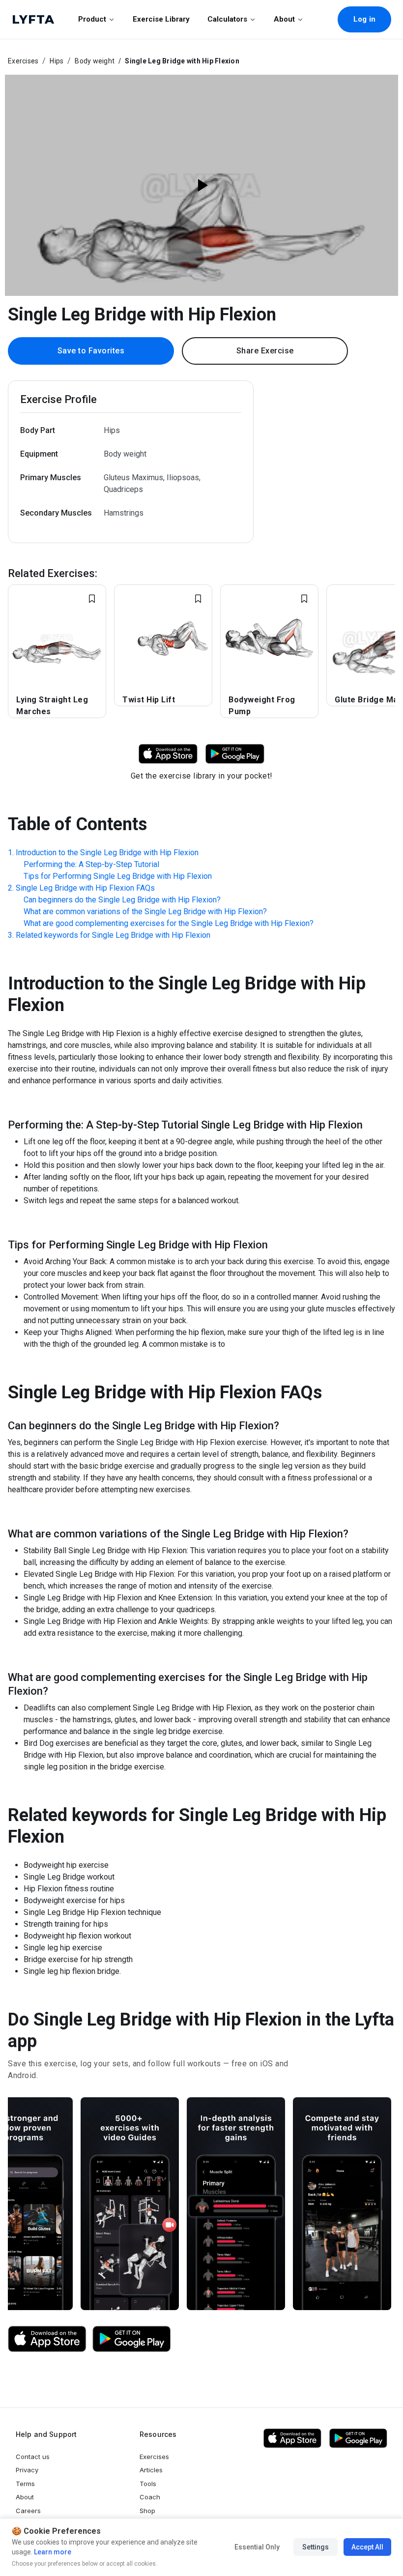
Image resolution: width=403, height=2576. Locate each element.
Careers (28, 2511)
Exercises (23, 61)
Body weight (95, 61)
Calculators (227, 19)
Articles (151, 2470)
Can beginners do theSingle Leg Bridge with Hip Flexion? (122, 900)
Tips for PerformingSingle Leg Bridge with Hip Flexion (118, 876)
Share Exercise (265, 351)
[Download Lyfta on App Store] (168, 753)
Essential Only (257, 2547)
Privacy (27, 2470)
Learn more (52, 2552)
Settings (316, 2547)
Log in (364, 19)
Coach (150, 2497)
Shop (147, 2511)
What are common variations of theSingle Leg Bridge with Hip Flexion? (145, 912)
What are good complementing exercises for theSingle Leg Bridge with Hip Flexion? (169, 923)
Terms (25, 2484)
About (284, 19)
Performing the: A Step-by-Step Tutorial (91, 864)
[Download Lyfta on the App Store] (47, 2339)
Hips (57, 61)
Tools (148, 2484)
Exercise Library (161, 19)
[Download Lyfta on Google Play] (235, 753)
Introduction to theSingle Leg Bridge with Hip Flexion (107, 853)
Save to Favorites (91, 351)
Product (92, 19)
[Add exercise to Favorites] (92, 599)
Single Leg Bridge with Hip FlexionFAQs (85, 888)
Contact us (33, 2457)
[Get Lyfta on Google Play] (132, 2339)
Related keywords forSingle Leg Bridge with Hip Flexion (113, 935)
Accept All (367, 2547)
